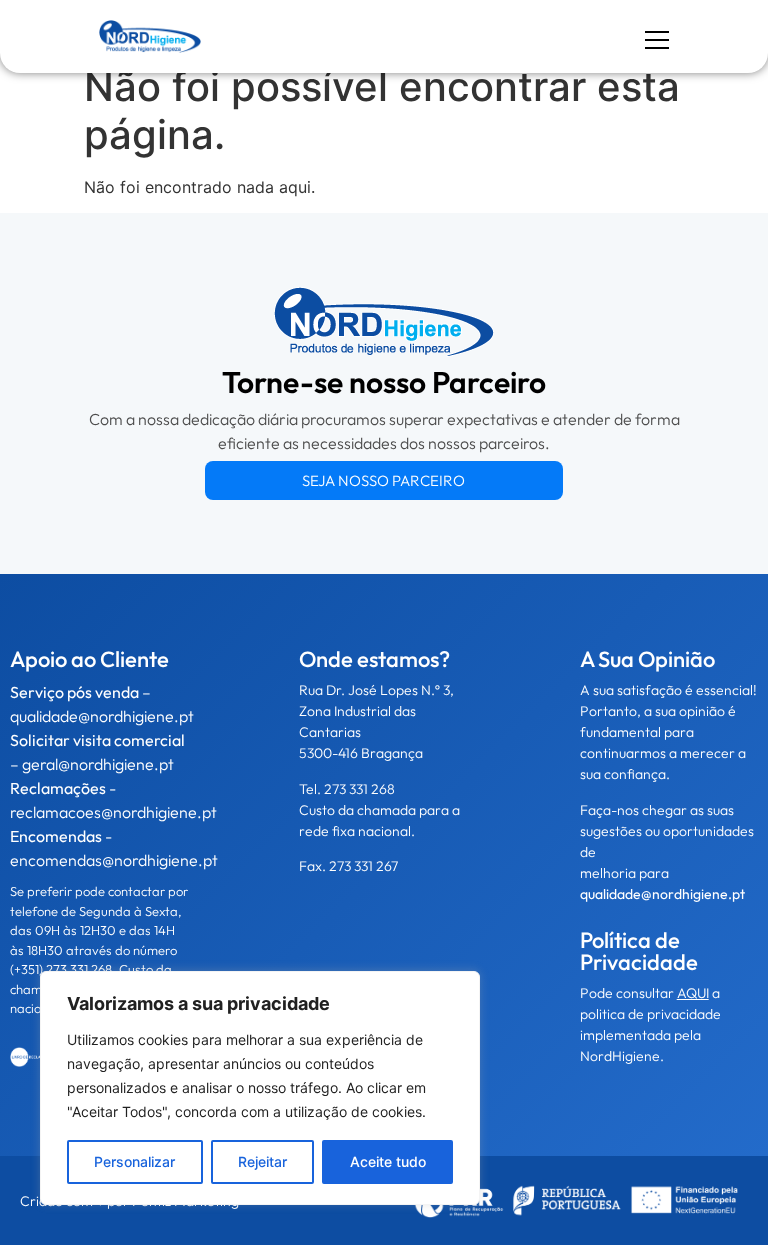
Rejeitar (262, 1161)
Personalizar (134, 1161)
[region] (260, 1088)
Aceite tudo (388, 1161)
